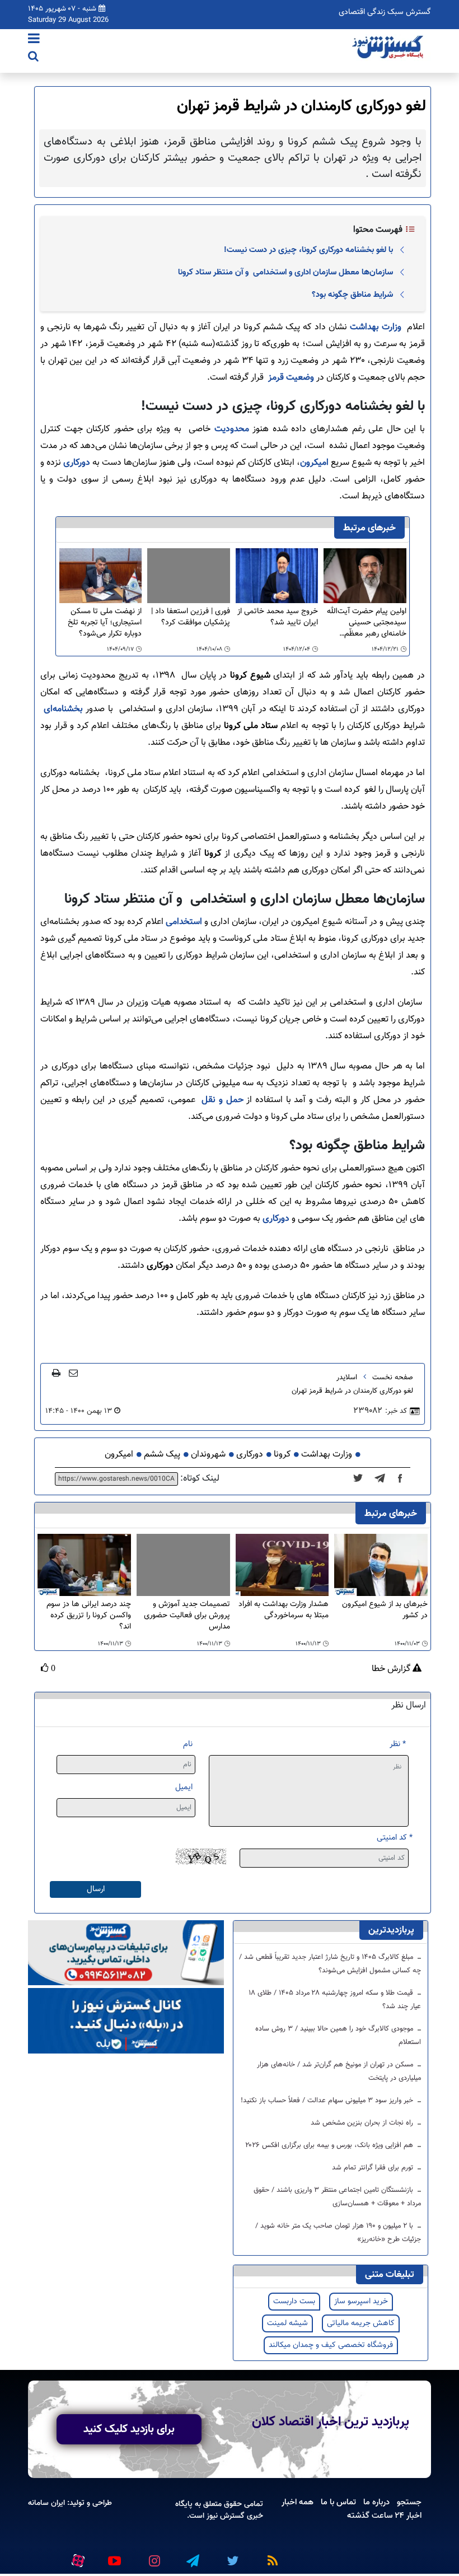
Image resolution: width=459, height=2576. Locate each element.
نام (188, 1744)
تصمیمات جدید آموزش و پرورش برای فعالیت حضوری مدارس (187, 1616)
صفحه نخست (393, 1378)
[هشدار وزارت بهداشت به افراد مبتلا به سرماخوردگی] (282, 1565)
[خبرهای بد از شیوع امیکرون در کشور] (381, 1565)
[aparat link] (76, 2559)
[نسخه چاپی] (56, 1373)
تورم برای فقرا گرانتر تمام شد (374, 2168)
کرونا (282, 1455)
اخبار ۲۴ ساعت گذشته (384, 2516)
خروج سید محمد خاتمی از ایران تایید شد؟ (278, 617)
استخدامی (184, 922)
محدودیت (232, 429)
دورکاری (77, 463)
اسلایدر (347, 1378)
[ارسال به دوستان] (73, 1373)
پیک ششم (162, 1455)
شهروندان (208, 1455)
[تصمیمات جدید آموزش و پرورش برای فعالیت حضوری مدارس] (183, 1565)
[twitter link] (231, 2556)
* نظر (398, 1744)
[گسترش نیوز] (389, 48)
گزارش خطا (392, 1669)
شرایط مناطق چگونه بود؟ (352, 295)
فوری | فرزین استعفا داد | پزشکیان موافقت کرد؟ (191, 617)
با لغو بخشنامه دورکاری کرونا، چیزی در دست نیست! (308, 250)
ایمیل (184, 1787)
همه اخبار (298, 2502)
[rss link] (270, 2556)
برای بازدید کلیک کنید (129, 2429)
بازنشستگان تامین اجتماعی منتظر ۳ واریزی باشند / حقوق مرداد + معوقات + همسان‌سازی (337, 2197)
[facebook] (404, 1479)
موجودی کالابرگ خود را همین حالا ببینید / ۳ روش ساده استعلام (338, 2036)
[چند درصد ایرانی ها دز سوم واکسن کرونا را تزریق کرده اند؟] (84, 1565)
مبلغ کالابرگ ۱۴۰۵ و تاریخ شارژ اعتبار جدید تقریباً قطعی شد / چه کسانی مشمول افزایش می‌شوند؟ (330, 1964)
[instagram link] (153, 2556)
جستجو (409, 2502)
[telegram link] (192, 2556)
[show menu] (34, 40)
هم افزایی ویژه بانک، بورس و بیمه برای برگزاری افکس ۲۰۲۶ (330, 2145)
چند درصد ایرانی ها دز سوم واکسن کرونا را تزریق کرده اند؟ (89, 1616)
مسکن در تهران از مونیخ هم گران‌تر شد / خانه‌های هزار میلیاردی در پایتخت (339, 2071)
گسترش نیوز (224, 2516)
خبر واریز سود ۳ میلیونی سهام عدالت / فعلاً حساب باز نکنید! (328, 2101)
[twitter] (361, 1479)
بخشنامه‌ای (63, 709)
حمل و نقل (222, 1100)
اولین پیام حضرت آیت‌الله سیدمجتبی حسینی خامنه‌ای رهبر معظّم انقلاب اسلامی (367, 623)
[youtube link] (114, 2556)
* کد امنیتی (395, 1838)
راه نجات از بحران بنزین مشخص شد (363, 2123)
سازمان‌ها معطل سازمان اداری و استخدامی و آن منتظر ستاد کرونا (285, 272)
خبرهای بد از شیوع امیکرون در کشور (385, 1610)
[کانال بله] (126, 2021)
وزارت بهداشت (376, 327)
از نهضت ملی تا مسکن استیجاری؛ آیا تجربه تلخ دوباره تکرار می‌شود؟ (105, 623)
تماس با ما (338, 2502)
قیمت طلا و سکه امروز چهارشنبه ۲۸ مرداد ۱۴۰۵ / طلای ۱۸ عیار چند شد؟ (335, 2000)
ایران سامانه (46, 2503)
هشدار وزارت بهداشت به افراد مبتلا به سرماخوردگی (284, 1610)
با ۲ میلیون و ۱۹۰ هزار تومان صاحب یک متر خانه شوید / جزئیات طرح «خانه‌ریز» (338, 2233)
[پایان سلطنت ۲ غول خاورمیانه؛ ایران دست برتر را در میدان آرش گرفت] (383, 1479)
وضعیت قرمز (291, 378)
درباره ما (376, 2502)
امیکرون (314, 463)
